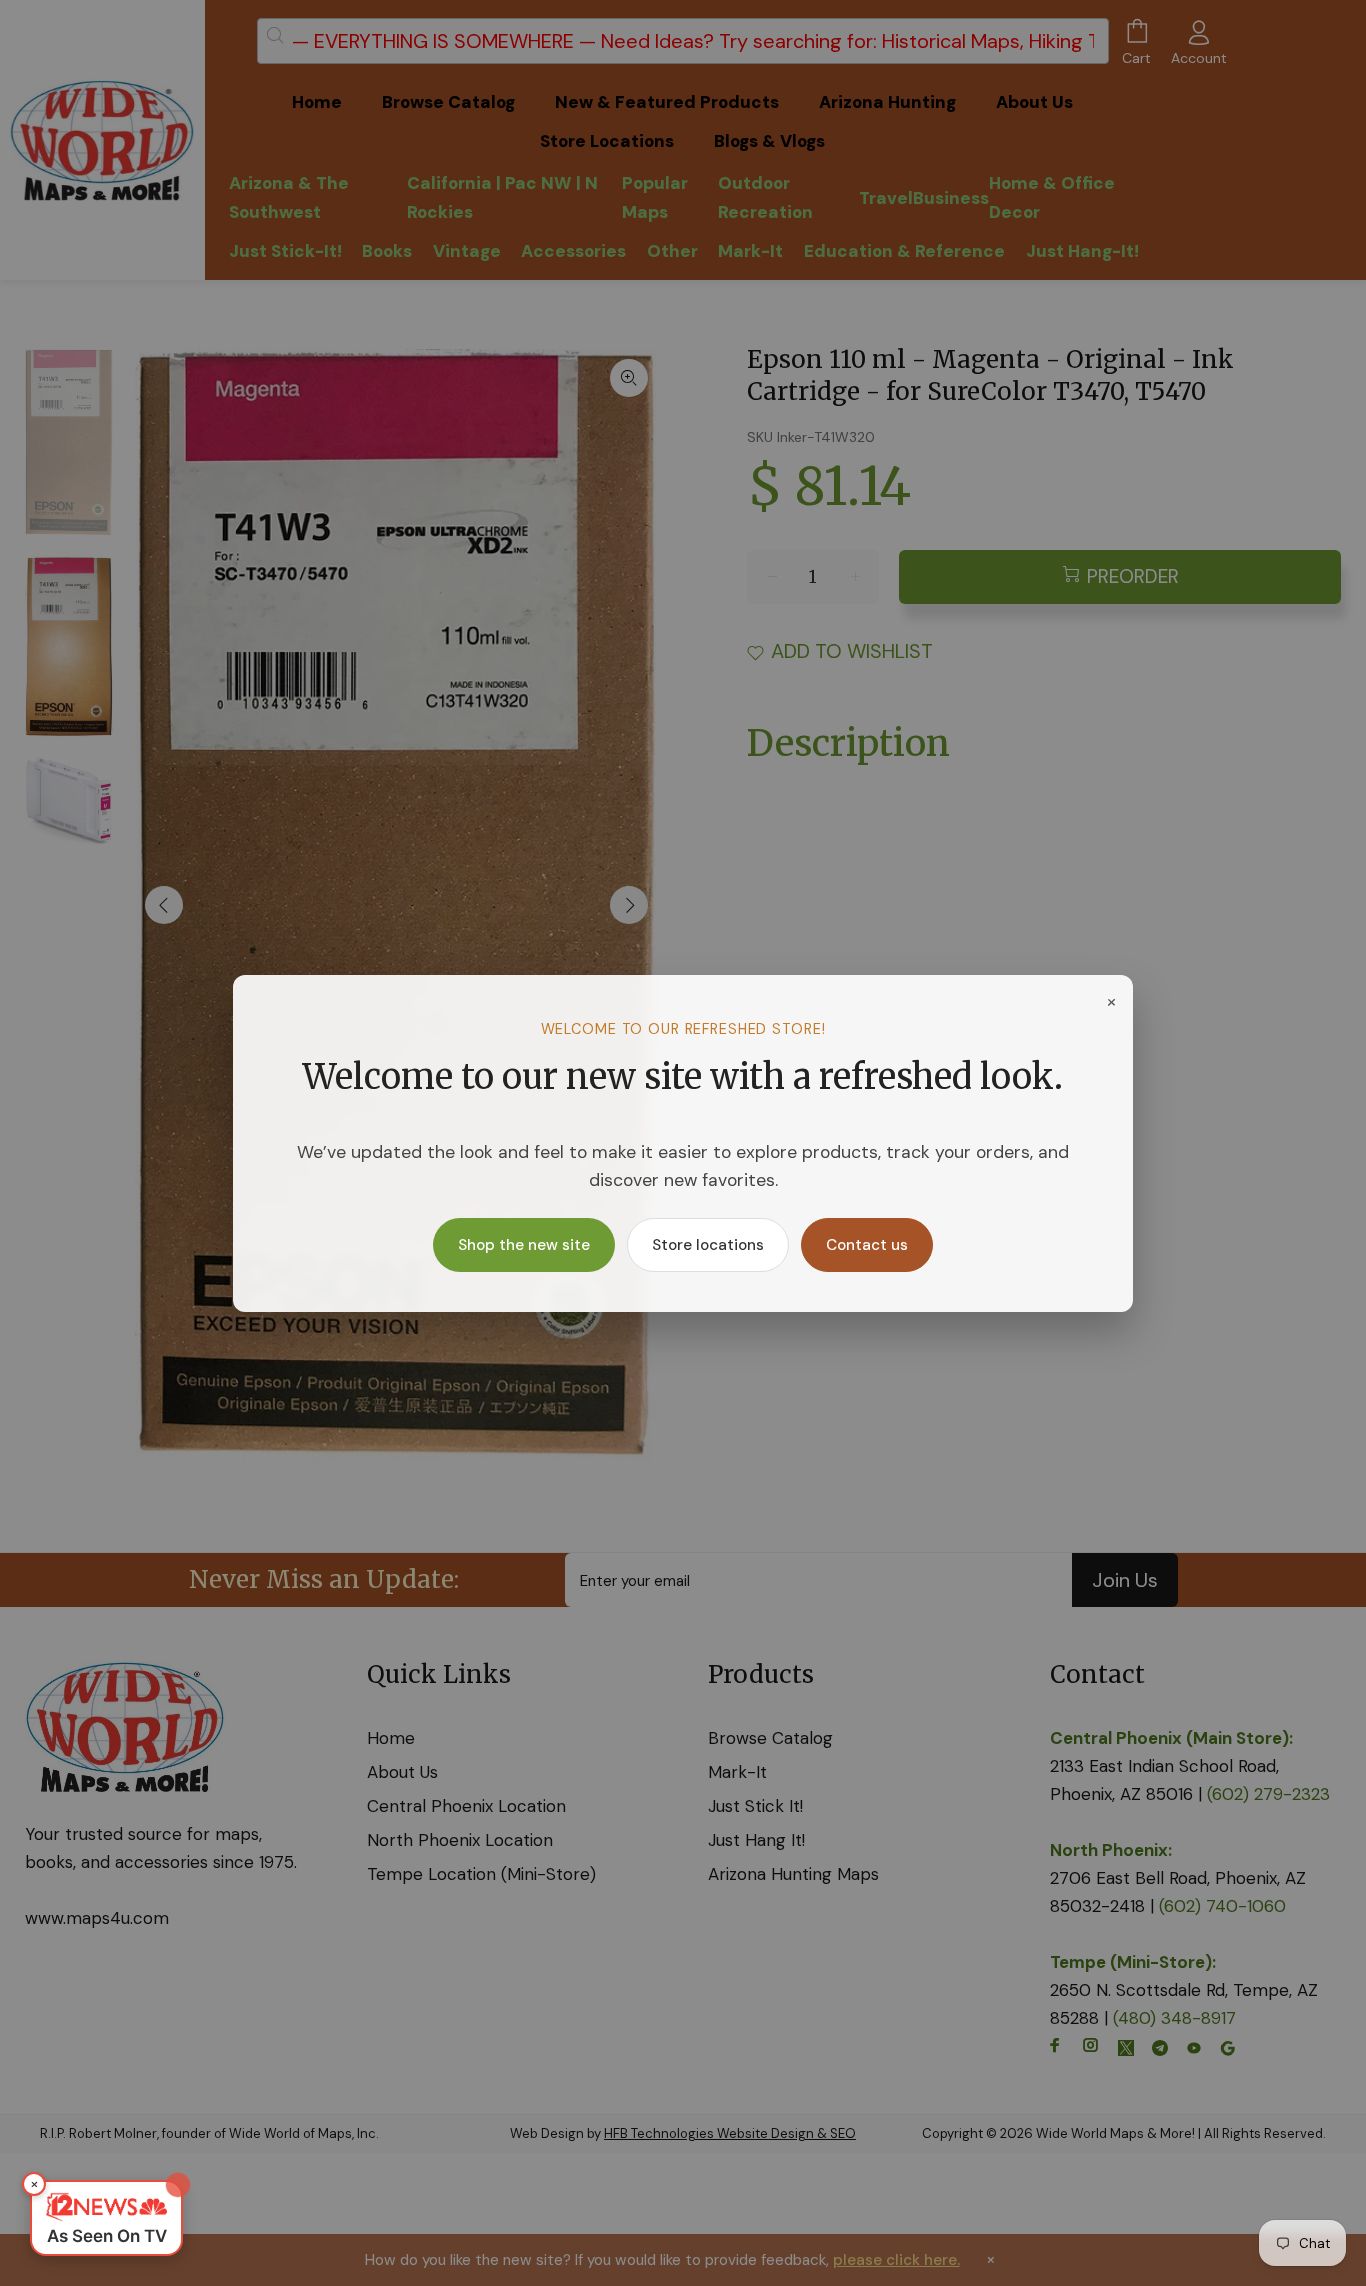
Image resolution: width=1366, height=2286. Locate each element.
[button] (106, 2218)
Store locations (708, 1245)
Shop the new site (524, 1245)
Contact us (867, 1245)
